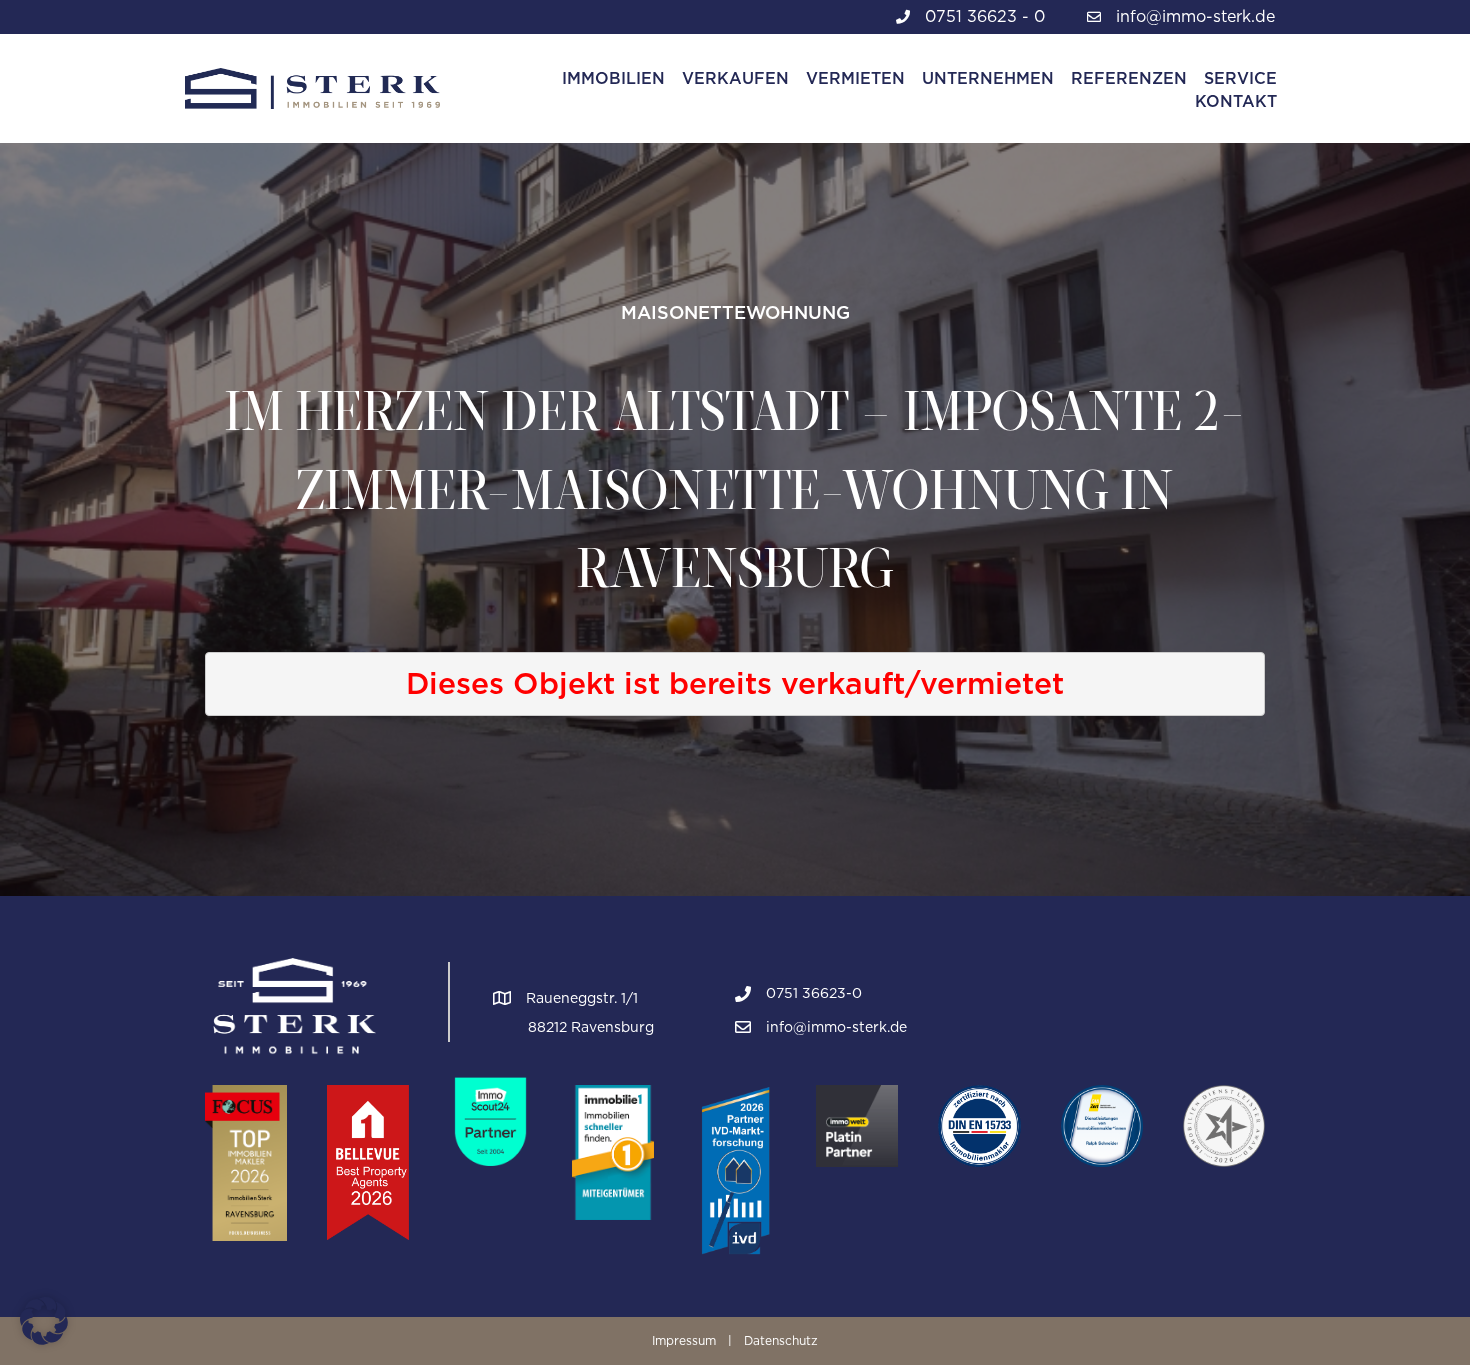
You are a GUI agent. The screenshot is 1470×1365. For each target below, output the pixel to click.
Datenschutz (781, 1340)
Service (1240, 78)
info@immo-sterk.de (1195, 16)
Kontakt (1236, 101)
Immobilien (613, 78)
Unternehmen (988, 78)
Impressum (684, 1340)
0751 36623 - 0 (985, 16)
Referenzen (1129, 78)
